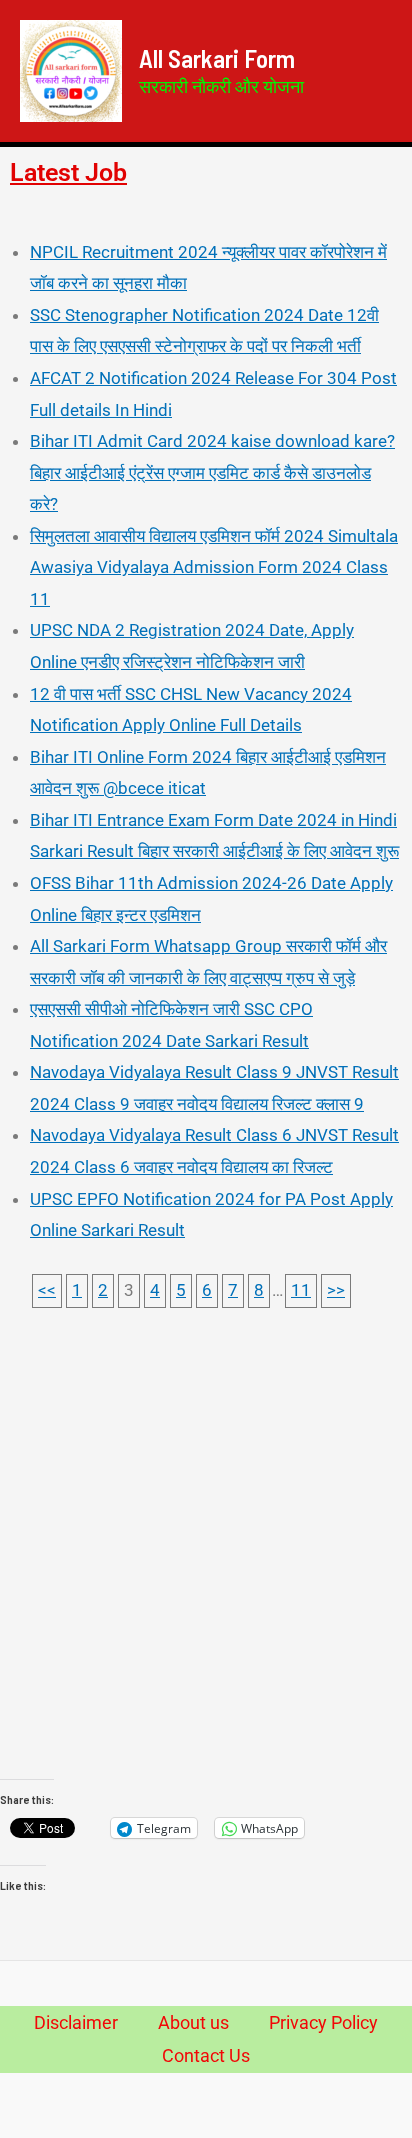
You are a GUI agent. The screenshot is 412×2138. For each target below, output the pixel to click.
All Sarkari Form (217, 58)
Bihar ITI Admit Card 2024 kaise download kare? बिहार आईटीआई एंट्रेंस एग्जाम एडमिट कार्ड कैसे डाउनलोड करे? (212, 472)
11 (301, 1290)
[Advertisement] (206, 1563)
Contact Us (206, 2055)
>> (336, 1290)
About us (193, 2022)
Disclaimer (76, 2022)
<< (47, 1290)
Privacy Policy (323, 2022)
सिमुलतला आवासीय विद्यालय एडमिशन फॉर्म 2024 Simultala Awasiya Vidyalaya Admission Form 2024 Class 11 (214, 567)
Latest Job (68, 172)
